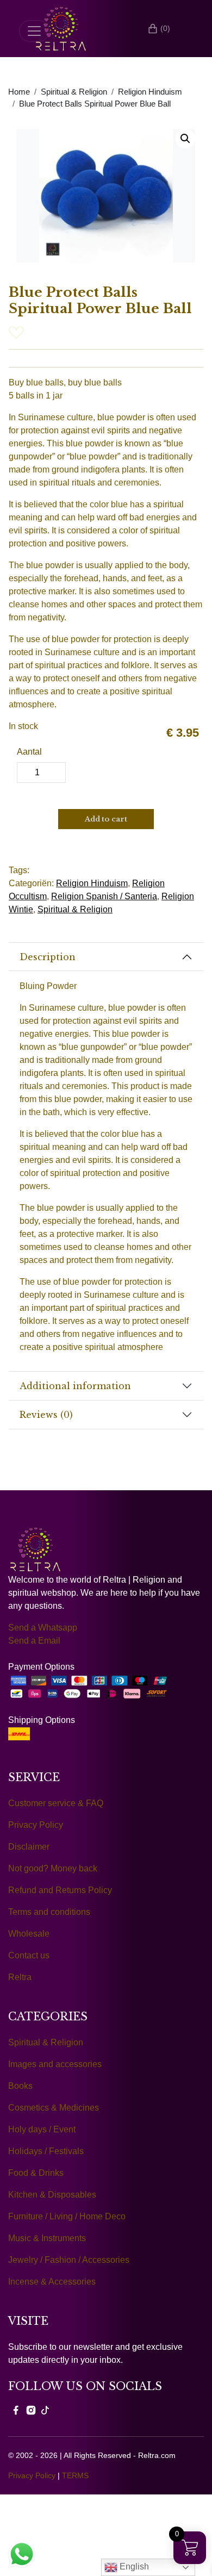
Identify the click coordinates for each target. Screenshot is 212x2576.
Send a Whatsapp (43, 1628)
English (133, 2566)
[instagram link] (31, 2410)
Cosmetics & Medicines (54, 2108)
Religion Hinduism (150, 92)
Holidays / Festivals (46, 2151)
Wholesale (29, 1934)
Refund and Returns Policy (60, 1890)
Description (48, 957)
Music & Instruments (47, 2238)
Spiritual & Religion (74, 92)
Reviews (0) (46, 1415)
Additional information (75, 1386)
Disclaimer (29, 1847)
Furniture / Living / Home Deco (67, 2216)
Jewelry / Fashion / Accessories (69, 2260)
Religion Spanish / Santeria (104, 896)
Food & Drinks (36, 2173)
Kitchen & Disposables (52, 2195)
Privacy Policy (36, 1825)
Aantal (29, 752)
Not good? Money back (53, 1868)
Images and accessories (55, 2064)
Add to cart (106, 819)
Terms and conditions (49, 1912)
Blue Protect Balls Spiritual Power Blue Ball (95, 104)
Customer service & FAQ (56, 1803)
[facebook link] (16, 2410)
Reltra (20, 1977)
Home (19, 92)
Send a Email (34, 1641)
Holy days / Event (42, 2129)
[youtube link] (45, 2410)
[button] (185, 139)
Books (20, 2086)
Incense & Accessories (52, 2282)
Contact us (29, 1955)
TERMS (75, 2475)
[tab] (106, 957)
